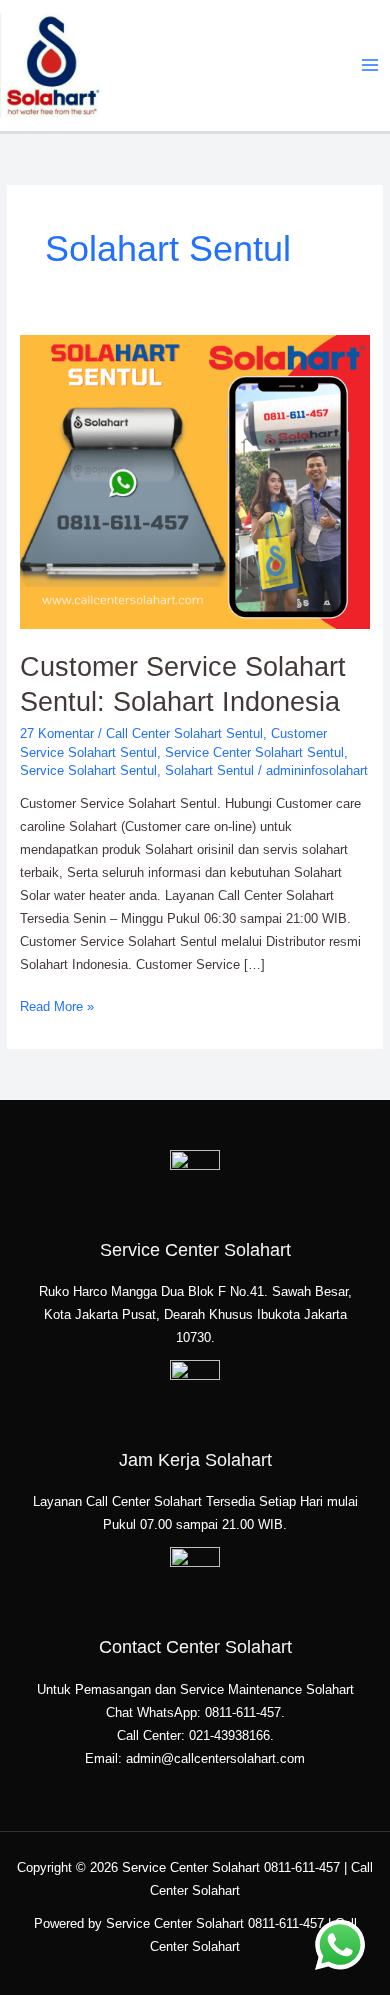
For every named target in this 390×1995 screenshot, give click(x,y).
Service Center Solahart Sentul (254, 752)
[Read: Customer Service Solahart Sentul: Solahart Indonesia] (195, 481)
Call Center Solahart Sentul (184, 733)
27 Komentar (57, 733)
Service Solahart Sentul (88, 770)
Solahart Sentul (209, 770)
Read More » (57, 1005)
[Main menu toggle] (370, 65)
